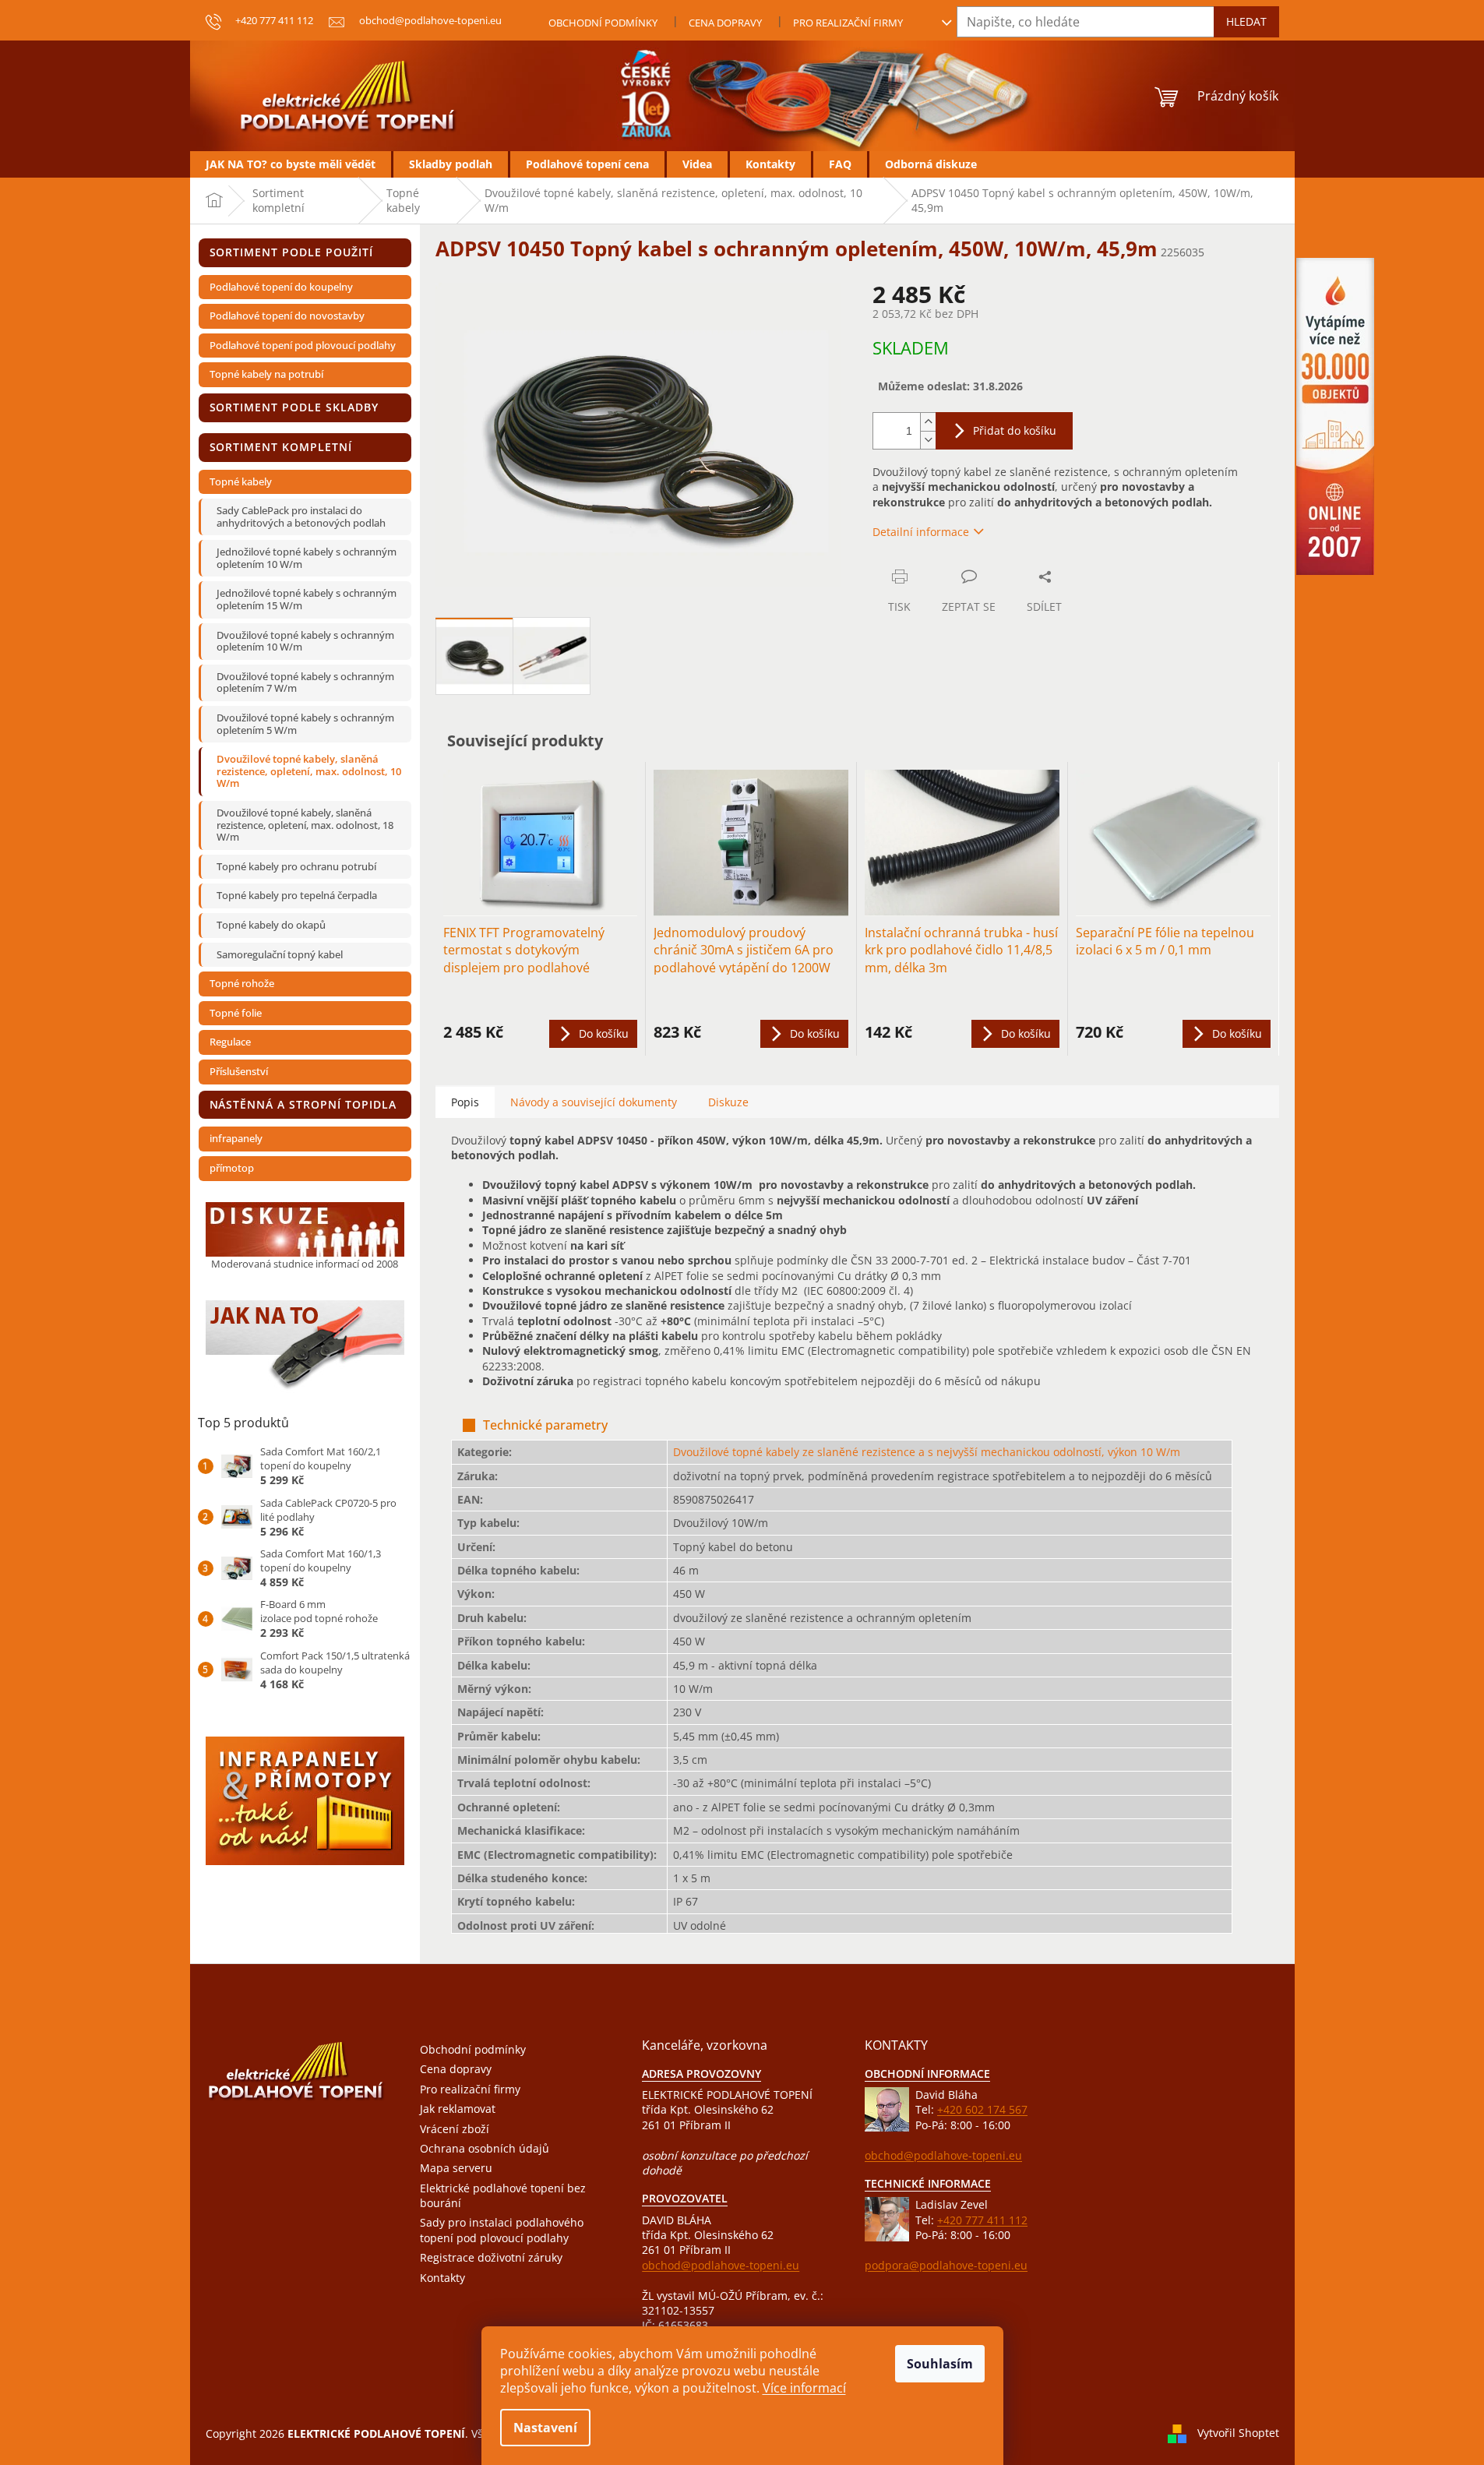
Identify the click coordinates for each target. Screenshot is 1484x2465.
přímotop (232, 1168)
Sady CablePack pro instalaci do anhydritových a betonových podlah (301, 517)
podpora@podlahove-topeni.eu (946, 2265)
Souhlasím (940, 2364)
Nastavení (545, 2428)
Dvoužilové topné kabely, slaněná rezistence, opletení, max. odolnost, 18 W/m (305, 825)
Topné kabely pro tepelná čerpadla (297, 895)
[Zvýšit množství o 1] (928, 422)
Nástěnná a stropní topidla (303, 1104)
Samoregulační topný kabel (280, 954)
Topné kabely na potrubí (266, 374)
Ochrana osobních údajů (485, 2148)
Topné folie (236, 1013)
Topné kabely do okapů (271, 925)
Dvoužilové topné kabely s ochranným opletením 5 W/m (305, 724)
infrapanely (236, 1138)
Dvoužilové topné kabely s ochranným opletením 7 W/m (305, 682)
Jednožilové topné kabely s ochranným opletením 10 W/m (307, 558)
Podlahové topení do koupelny (281, 287)
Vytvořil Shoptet (1238, 2432)
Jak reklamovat (458, 2109)
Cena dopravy (725, 23)
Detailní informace (921, 532)
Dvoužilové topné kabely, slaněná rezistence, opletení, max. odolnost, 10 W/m (309, 771)
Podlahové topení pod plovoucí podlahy (303, 345)
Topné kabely (241, 481)
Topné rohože (242, 983)
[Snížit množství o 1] (928, 440)
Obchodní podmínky (603, 23)
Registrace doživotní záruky (491, 2257)
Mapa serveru (456, 2168)
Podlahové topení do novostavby (287, 316)
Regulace (230, 1042)
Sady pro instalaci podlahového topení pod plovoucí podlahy (502, 2230)
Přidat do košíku (1015, 430)
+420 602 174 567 (982, 2109)
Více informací (804, 2388)
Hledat (1246, 21)
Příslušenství (239, 1071)
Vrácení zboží (455, 2129)
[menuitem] (291, 164)
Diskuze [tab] (728, 1102)
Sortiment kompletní (281, 447)
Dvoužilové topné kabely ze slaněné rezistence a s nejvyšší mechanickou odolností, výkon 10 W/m (927, 1452)
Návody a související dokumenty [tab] (594, 1102)
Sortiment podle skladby (294, 407)
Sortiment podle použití (292, 252)
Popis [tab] (465, 1102)
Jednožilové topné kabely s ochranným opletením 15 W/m (307, 599)
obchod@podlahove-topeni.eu (721, 2265)
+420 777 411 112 (982, 2220)
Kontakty (442, 2278)
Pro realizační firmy (848, 23)
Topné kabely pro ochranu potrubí (296, 866)
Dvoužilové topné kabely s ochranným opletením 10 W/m (305, 641)
